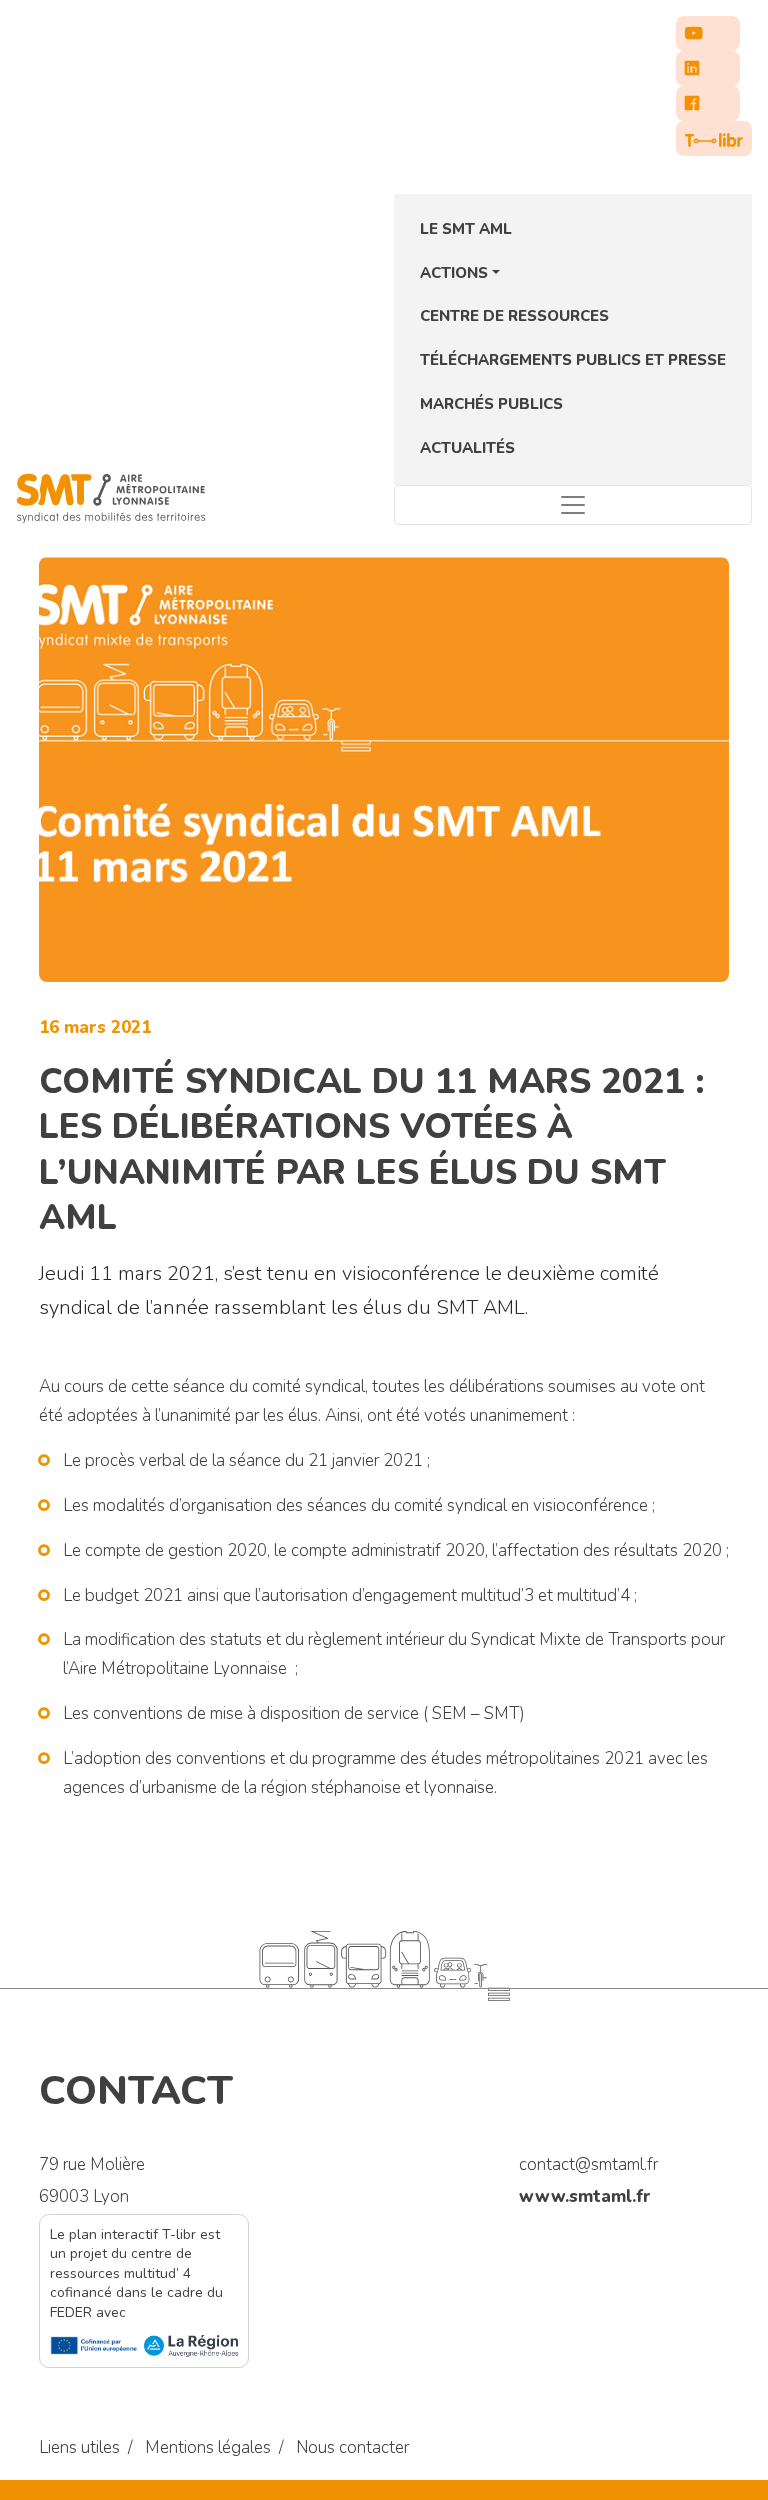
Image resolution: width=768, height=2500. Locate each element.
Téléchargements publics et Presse (573, 360)
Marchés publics (491, 404)
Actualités (467, 448)
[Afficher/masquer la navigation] (573, 505)
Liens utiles (79, 2447)
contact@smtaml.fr (588, 2164)
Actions (454, 273)
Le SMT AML (466, 229)
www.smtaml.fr (585, 2196)
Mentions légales (208, 2447)
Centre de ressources (514, 316)
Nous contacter (352, 2447)
